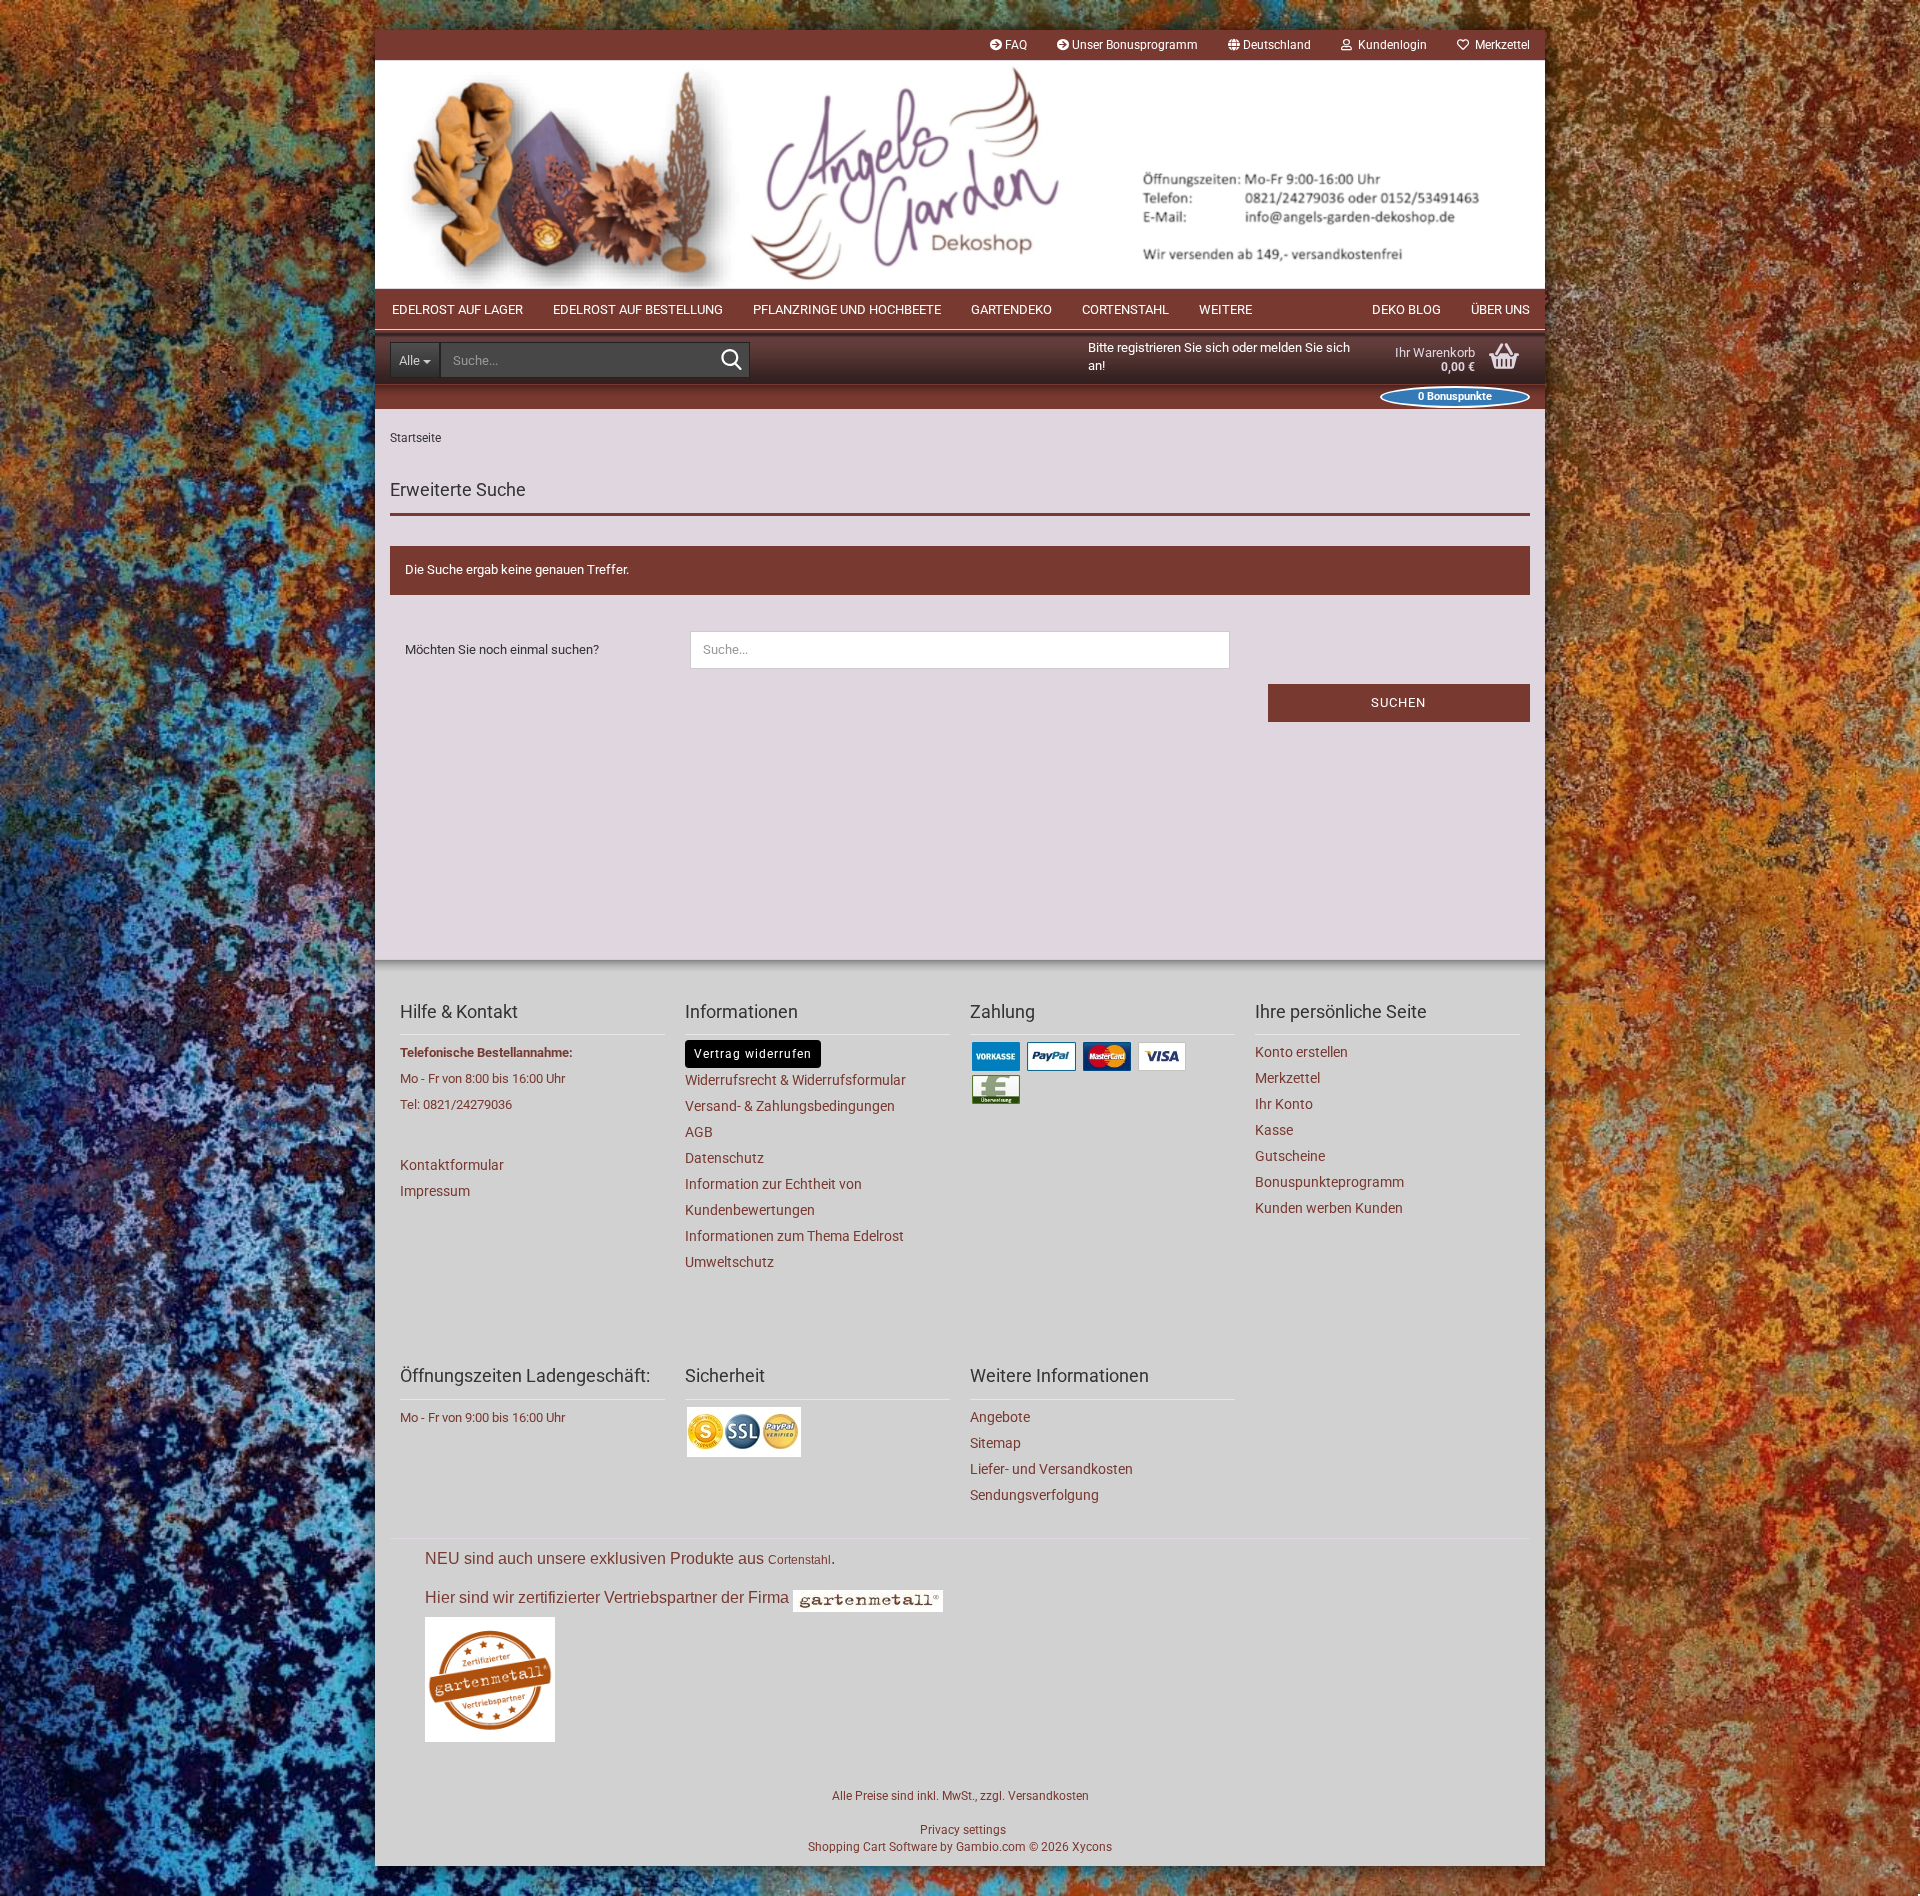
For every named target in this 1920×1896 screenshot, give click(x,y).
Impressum (435, 1191)
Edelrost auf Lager (457, 309)
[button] (1269, 45)
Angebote (1000, 1417)
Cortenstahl (1125, 309)
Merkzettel (1499, 45)
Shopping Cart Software (872, 1847)
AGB (699, 1132)
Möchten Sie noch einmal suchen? (502, 649)
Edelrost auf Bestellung (638, 309)
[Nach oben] (1865, 1866)
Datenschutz (724, 1158)
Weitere (1225, 309)
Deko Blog (1406, 309)
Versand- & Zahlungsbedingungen (790, 1106)
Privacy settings (963, 1830)
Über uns (1500, 309)
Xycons (1092, 1847)
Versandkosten (1048, 1796)
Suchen (1398, 702)
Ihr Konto (1284, 1104)
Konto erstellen (1301, 1052)
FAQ (1014, 45)
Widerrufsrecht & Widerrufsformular (795, 1080)
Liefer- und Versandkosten (1051, 1469)
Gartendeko (1011, 309)
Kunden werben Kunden (1329, 1208)
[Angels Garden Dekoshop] (960, 174)
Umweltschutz (729, 1262)
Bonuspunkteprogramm (1329, 1182)
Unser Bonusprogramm (1133, 45)
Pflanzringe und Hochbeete (847, 309)
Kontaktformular (452, 1165)
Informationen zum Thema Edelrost (794, 1236)
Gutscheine (1290, 1156)
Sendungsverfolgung (1034, 1495)
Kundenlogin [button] (1389, 45)
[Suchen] (731, 361)
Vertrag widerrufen (753, 1054)
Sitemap (995, 1443)
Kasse (1274, 1130)
